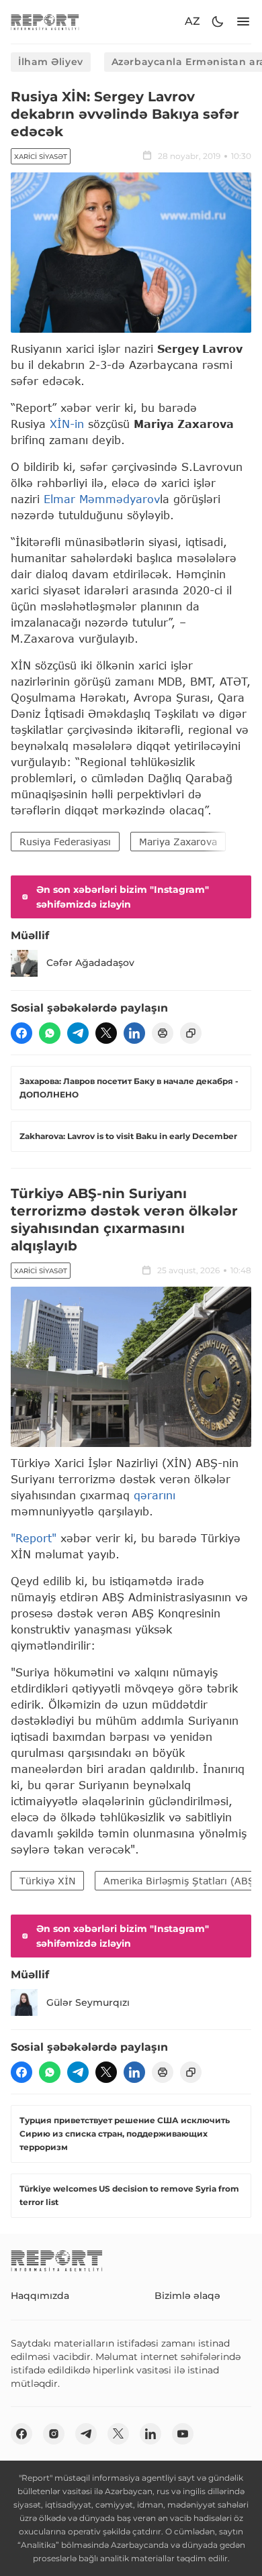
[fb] (21, 1033)
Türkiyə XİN (47, 1881)
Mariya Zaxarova (178, 842)
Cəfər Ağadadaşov (90, 963)
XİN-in (67, 424)
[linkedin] (134, 1033)
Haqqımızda (40, 2296)
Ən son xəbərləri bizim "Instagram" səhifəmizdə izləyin (123, 897)
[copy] (191, 1033)
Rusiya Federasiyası (65, 842)
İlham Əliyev (51, 62)
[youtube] (183, 2434)
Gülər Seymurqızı (88, 2002)
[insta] (54, 2434)
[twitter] (106, 1033)
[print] (163, 1033)
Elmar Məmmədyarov (102, 499)
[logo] (45, 22)
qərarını (155, 1495)
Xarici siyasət (41, 157)
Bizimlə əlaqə (187, 2296)
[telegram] (78, 1033)
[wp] (50, 1033)
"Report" (34, 1538)
